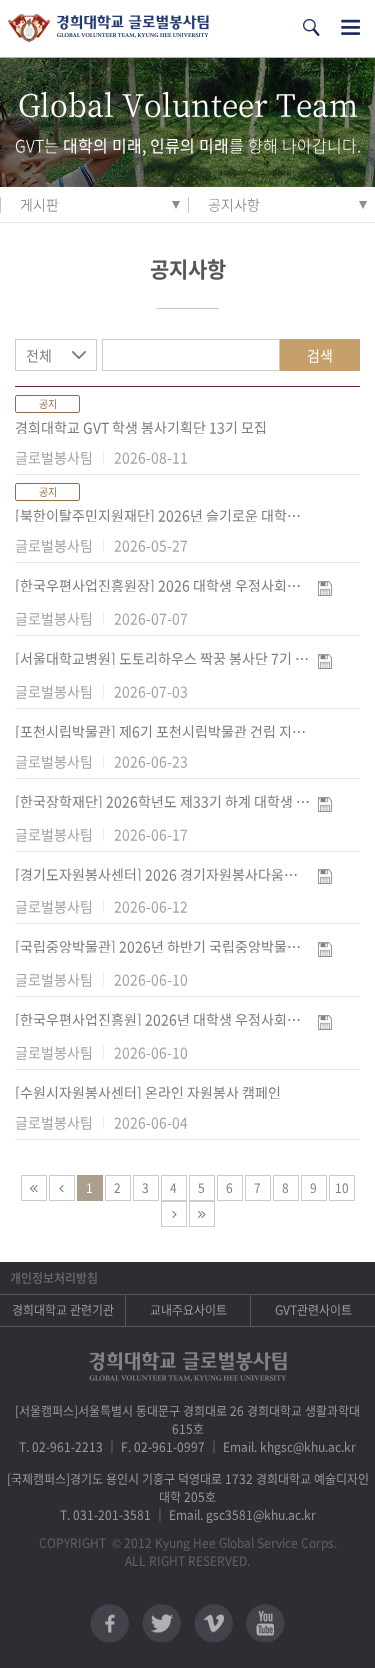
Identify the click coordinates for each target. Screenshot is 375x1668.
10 (342, 1188)
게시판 (39, 204)
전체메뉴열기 (350, 27)
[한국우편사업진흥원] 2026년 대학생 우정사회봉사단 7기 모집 (162, 1019)
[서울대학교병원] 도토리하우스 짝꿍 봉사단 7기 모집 (162, 658)
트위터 (161, 1623)
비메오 (213, 1623)
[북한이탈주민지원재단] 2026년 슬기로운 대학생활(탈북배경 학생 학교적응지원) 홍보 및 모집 (162, 515)
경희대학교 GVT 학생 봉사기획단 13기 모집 (141, 427)
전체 (39, 355)
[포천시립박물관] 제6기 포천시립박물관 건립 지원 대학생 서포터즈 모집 (162, 731)
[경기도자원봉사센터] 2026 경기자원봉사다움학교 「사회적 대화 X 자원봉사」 (162, 874)
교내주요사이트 (188, 1310)
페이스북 (109, 1623)
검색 (320, 355)
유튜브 (265, 1623)
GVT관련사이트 (313, 1310)
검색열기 (311, 27)
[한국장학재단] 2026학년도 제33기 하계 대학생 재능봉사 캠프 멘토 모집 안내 (162, 801)
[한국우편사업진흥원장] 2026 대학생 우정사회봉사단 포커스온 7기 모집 (162, 585)
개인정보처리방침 (54, 1278)
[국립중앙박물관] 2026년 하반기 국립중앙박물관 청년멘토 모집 (162, 946)
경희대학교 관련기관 (63, 1310)
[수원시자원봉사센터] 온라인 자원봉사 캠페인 (148, 1092)
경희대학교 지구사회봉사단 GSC (108, 28)
